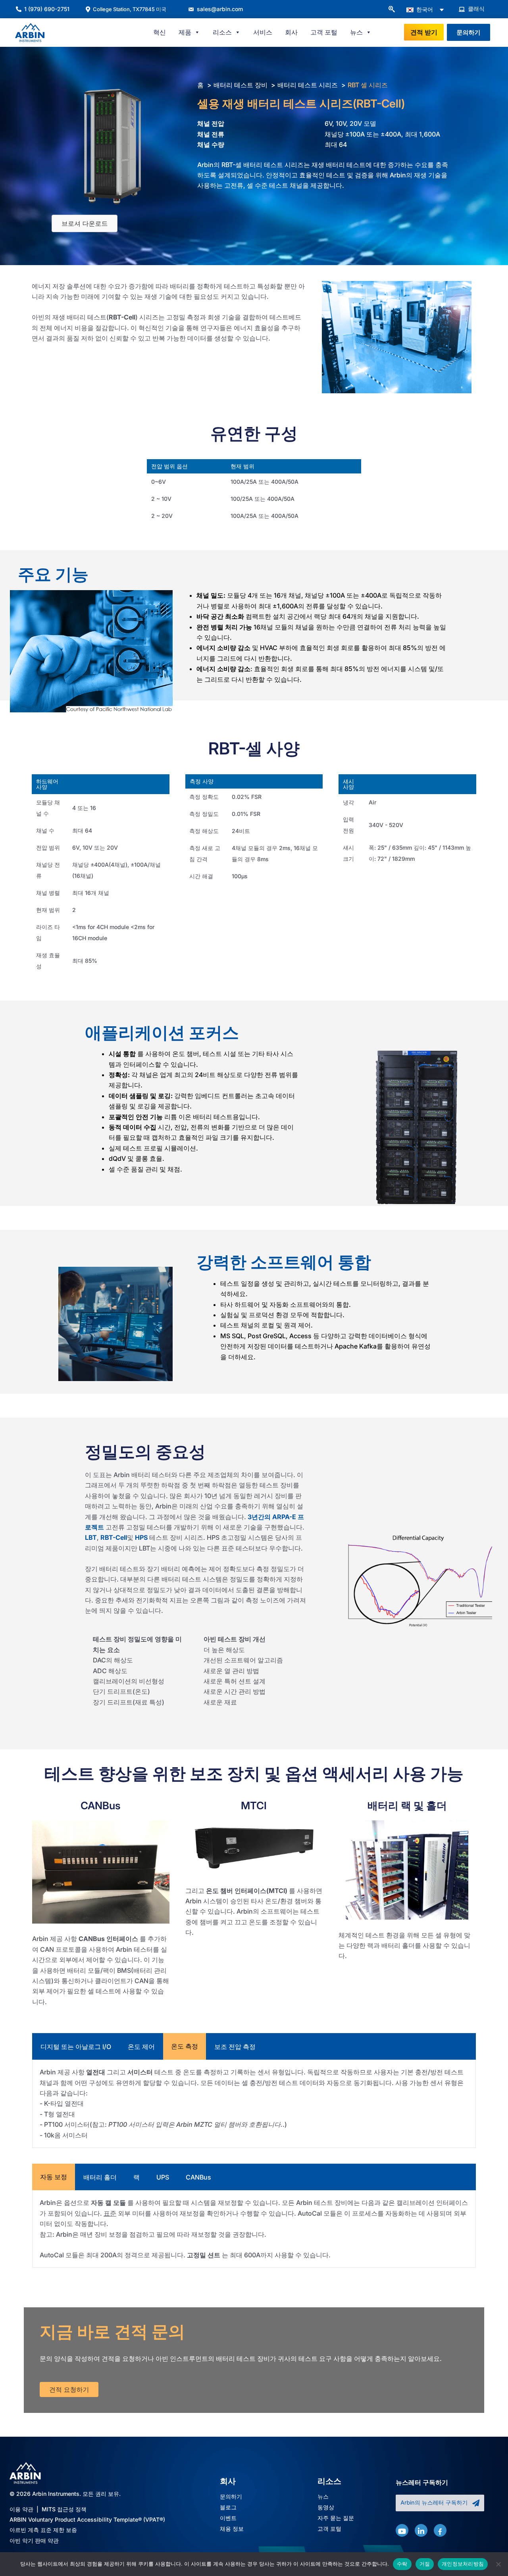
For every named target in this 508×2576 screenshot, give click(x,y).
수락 (402, 2564)
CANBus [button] (198, 2177)
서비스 (263, 32)
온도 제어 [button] (141, 2047)
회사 (291, 32)
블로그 (228, 2508)
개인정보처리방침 (463, 2564)
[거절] (498, 2564)
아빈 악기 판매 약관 (34, 2540)
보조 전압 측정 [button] (235, 2047)
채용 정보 (232, 2529)
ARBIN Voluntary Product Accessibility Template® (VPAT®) (87, 2519)
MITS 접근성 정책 (64, 2509)
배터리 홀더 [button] (100, 2177)
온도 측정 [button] (185, 2046)
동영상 (326, 2508)
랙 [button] (137, 2177)
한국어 (424, 9)
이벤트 (228, 2518)
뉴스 (323, 2497)
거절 (425, 2564)
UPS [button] (163, 2177)
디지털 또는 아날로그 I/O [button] (76, 2047)
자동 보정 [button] (54, 2177)
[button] (391, 10)
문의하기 (231, 2497)
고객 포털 (324, 32)
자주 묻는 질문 (336, 2518)
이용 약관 (21, 2509)
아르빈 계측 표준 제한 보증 (43, 2530)
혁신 (160, 32)
